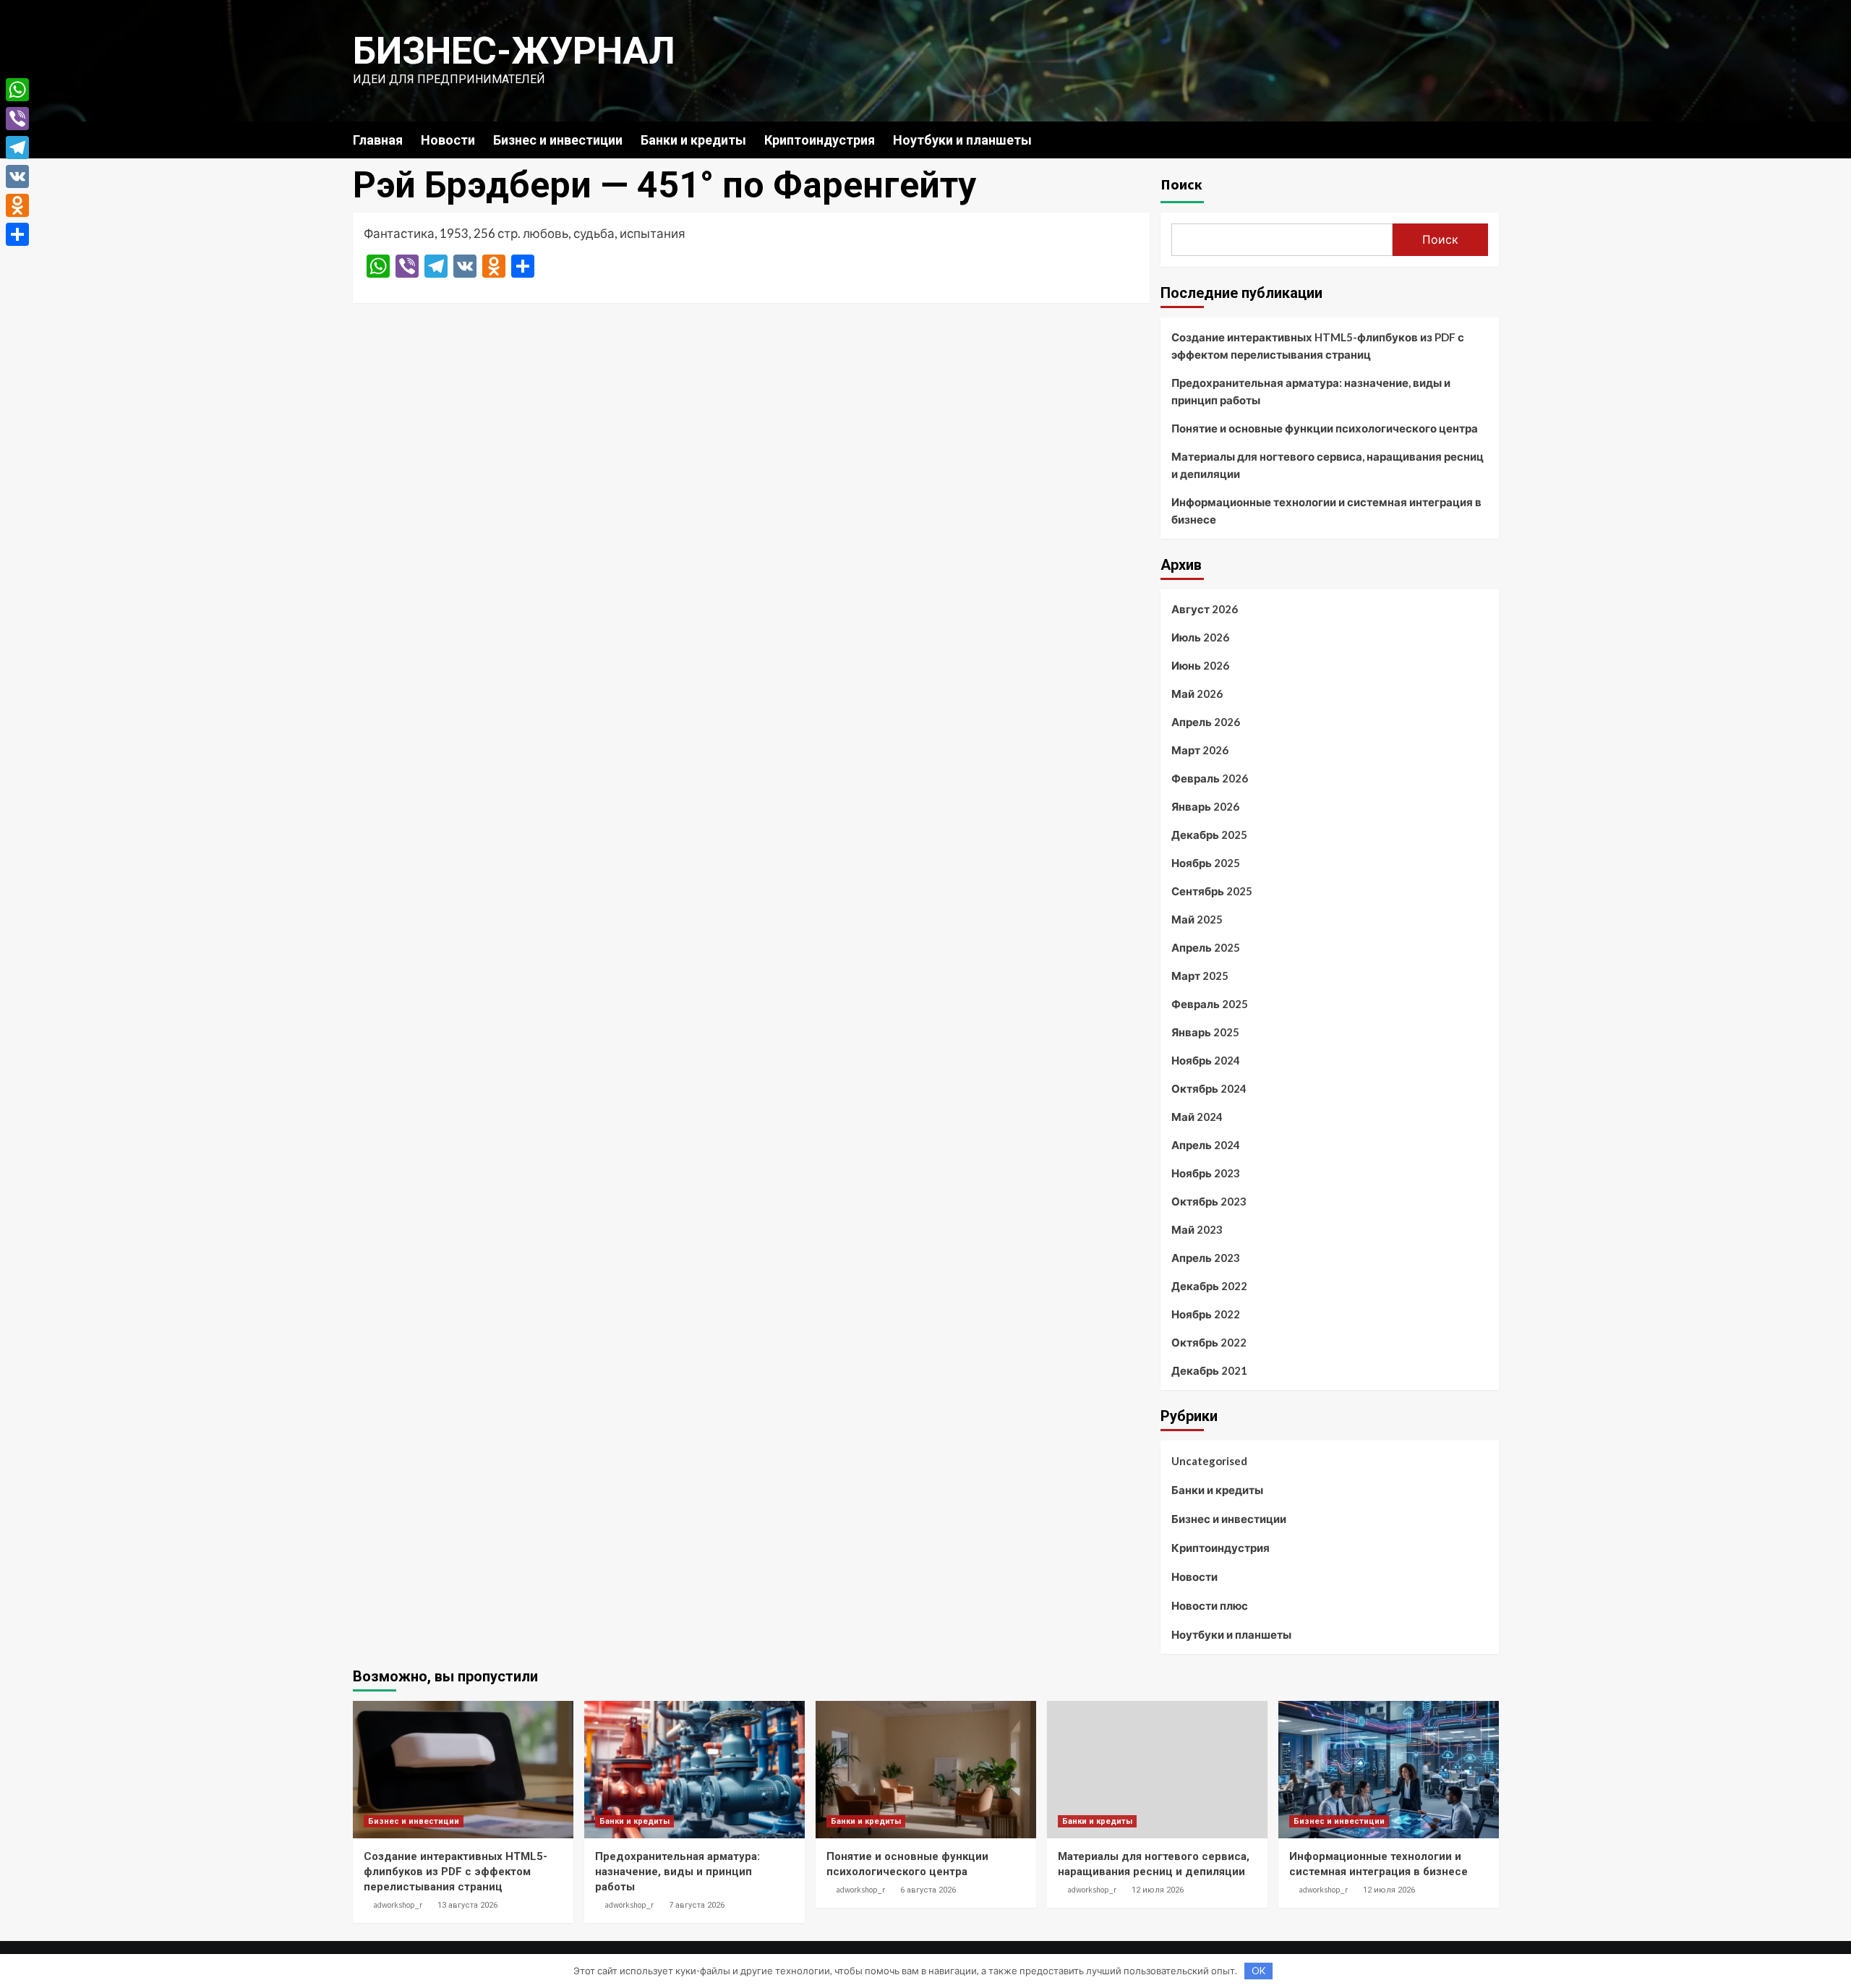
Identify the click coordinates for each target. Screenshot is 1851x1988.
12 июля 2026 (1158, 1890)
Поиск (1181, 184)
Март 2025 (1200, 976)
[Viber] (17, 119)
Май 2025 (1197, 919)
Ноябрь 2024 (1206, 1060)
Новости (448, 140)
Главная (378, 140)
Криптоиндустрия (820, 140)
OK (1258, 1971)
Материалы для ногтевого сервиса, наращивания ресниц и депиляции (1328, 465)
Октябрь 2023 (1209, 1201)
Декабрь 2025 (1209, 835)
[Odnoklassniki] (17, 205)
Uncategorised (1209, 1461)
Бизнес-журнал (514, 51)
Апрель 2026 (1206, 722)
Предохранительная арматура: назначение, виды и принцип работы (1311, 391)
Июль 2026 (1200, 637)
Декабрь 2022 (1209, 1286)
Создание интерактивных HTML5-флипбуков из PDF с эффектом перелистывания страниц (1318, 346)
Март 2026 (1200, 750)
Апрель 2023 (1206, 1258)
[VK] (17, 176)
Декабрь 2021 (1209, 1370)
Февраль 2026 (1210, 778)
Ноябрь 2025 (1206, 863)
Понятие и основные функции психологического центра (1325, 428)
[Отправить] (17, 234)
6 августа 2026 (928, 1890)
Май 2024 (1197, 1117)
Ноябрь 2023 (1206, 1173)
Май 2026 (1197, 694)
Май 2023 (1197, 1229)
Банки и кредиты (693, 140)
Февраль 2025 (1210, 1004)
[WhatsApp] (17, 90)
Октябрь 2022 (1209, 1342)
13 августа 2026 (467, 1905)
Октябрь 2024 (1209, 1088)
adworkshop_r (398, 1905)
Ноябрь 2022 (1206, 1314)
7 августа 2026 (697, 1905)
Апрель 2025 (1206, 947)
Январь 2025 (1205, 1032)
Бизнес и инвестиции (558, 140)
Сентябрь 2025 (1212, 891)
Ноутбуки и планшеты (962, 140)
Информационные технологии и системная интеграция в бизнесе (1326, 511)
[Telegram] (17, 148)
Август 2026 (1205, 609)
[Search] (1490, 139)
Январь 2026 (1205, 806)
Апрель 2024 (1206, 1145)
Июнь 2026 (1200, 665)
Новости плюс (1210, 1605)
